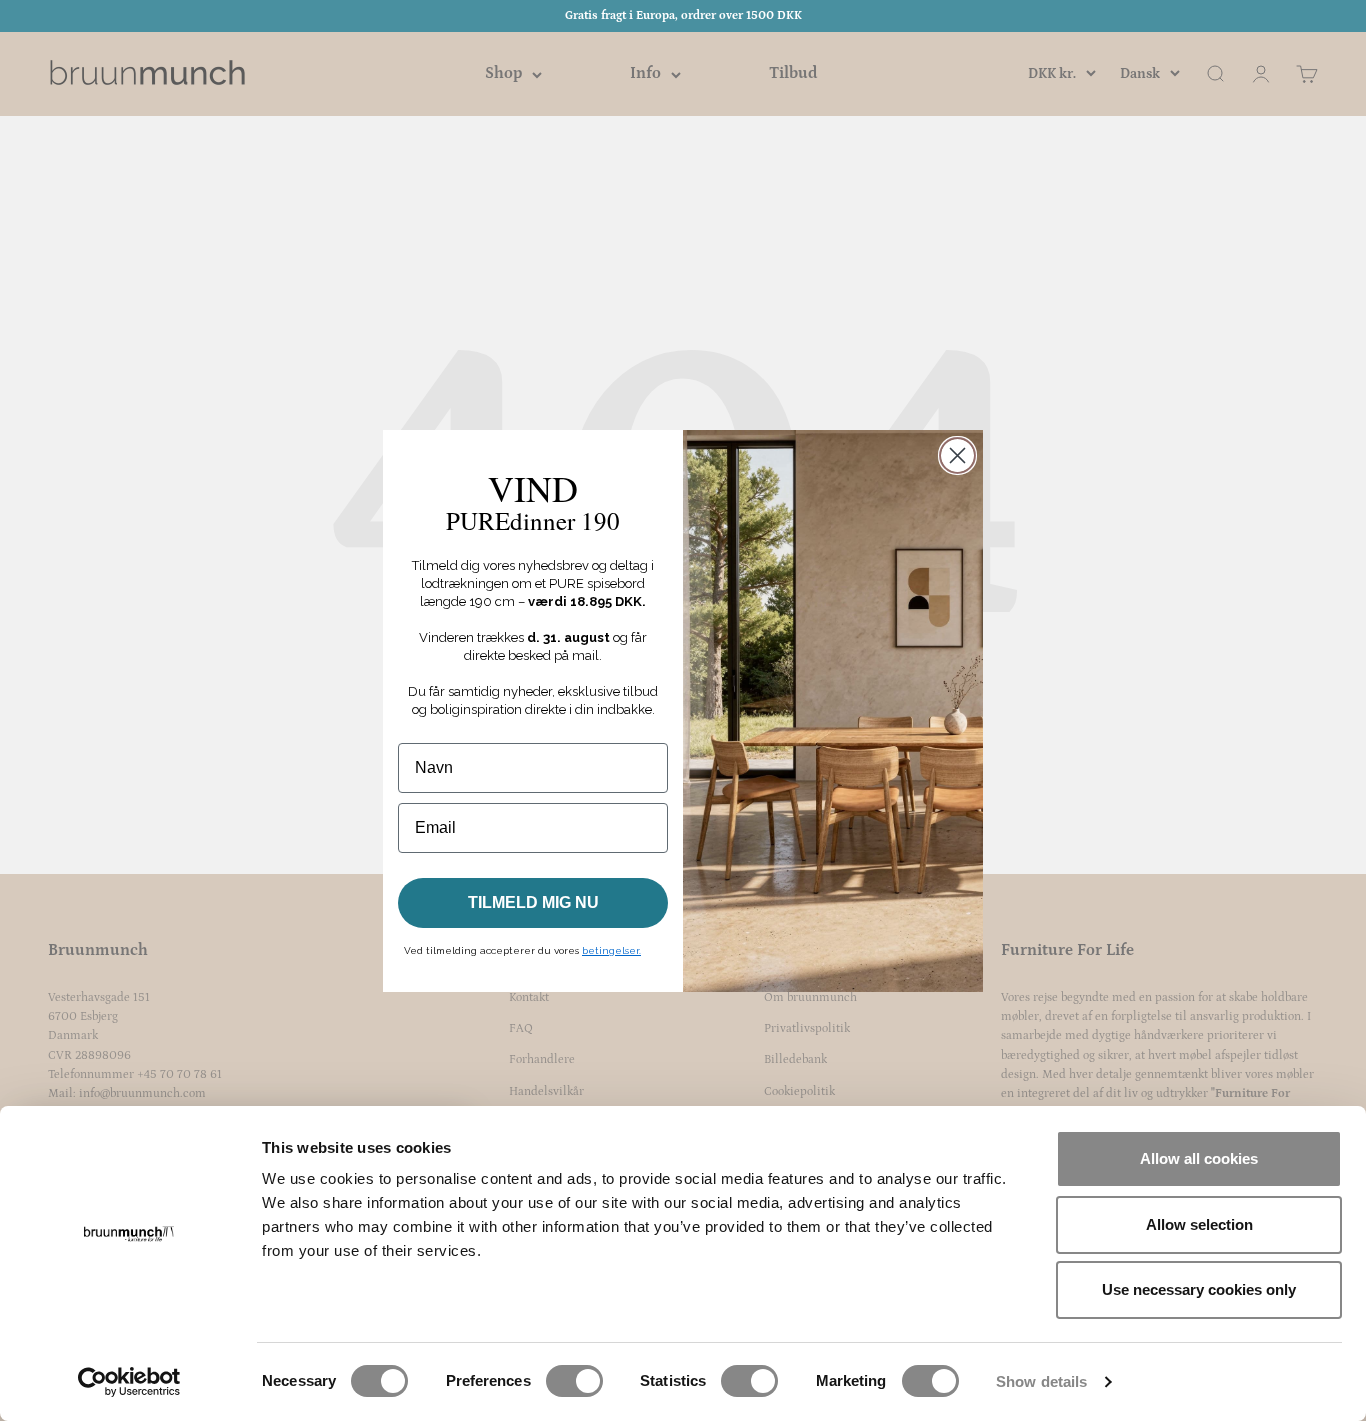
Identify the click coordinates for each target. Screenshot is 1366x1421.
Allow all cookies (1199, 1158)
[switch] (574, 1381)
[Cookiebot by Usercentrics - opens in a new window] (129, 1382)
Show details (1041, 1381)
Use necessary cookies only (1199, 1289)
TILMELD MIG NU (533, 902)
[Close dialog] (957, 455)
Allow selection (1199, 1224)
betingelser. (611, 950)
